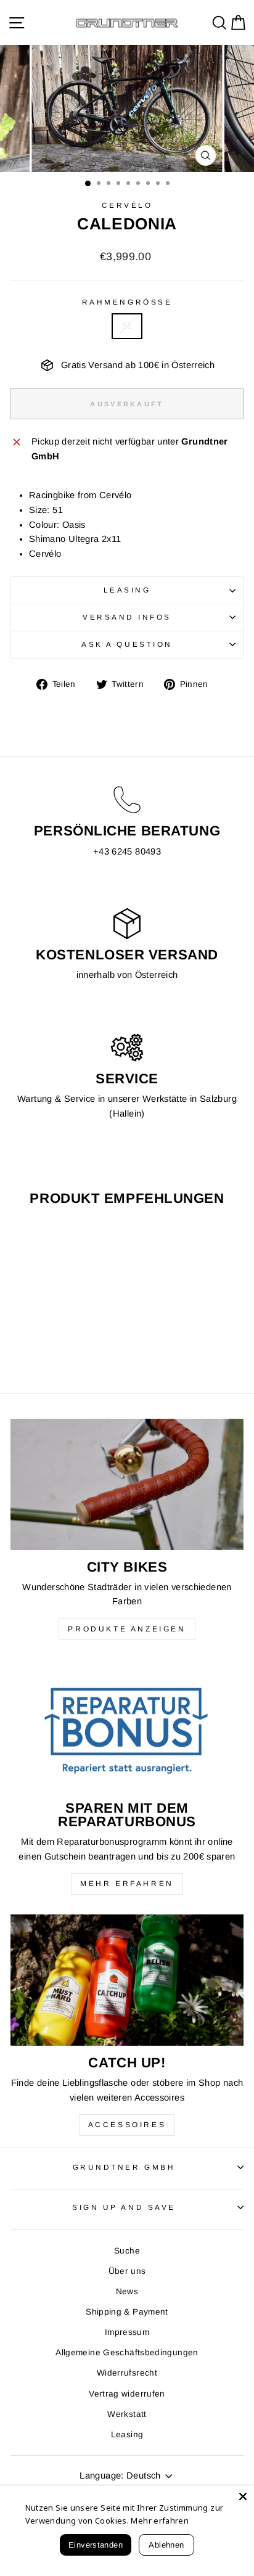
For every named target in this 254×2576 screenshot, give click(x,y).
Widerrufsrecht (127, 2373)
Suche (127, 2251)
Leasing (127, 590)
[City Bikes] (127, 1484)
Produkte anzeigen (127, 1629)
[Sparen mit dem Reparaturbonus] (127, 1725)
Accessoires (127, 2125)
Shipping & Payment (127, 2312)
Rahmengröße (127, 302)
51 (127, 326)
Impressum (127, 2332)
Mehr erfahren (127, 1884)
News (127, 2291)
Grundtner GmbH (124, 2167)
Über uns (127, 2271)
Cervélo (127, 205)
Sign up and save (124, 2207)
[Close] (243, 2496)
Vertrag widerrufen (127, 2394)
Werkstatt (127, 2414)
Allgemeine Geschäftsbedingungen (127, 2352)
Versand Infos (127, 617)
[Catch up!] (127, 1980)
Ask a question (127, 644)
